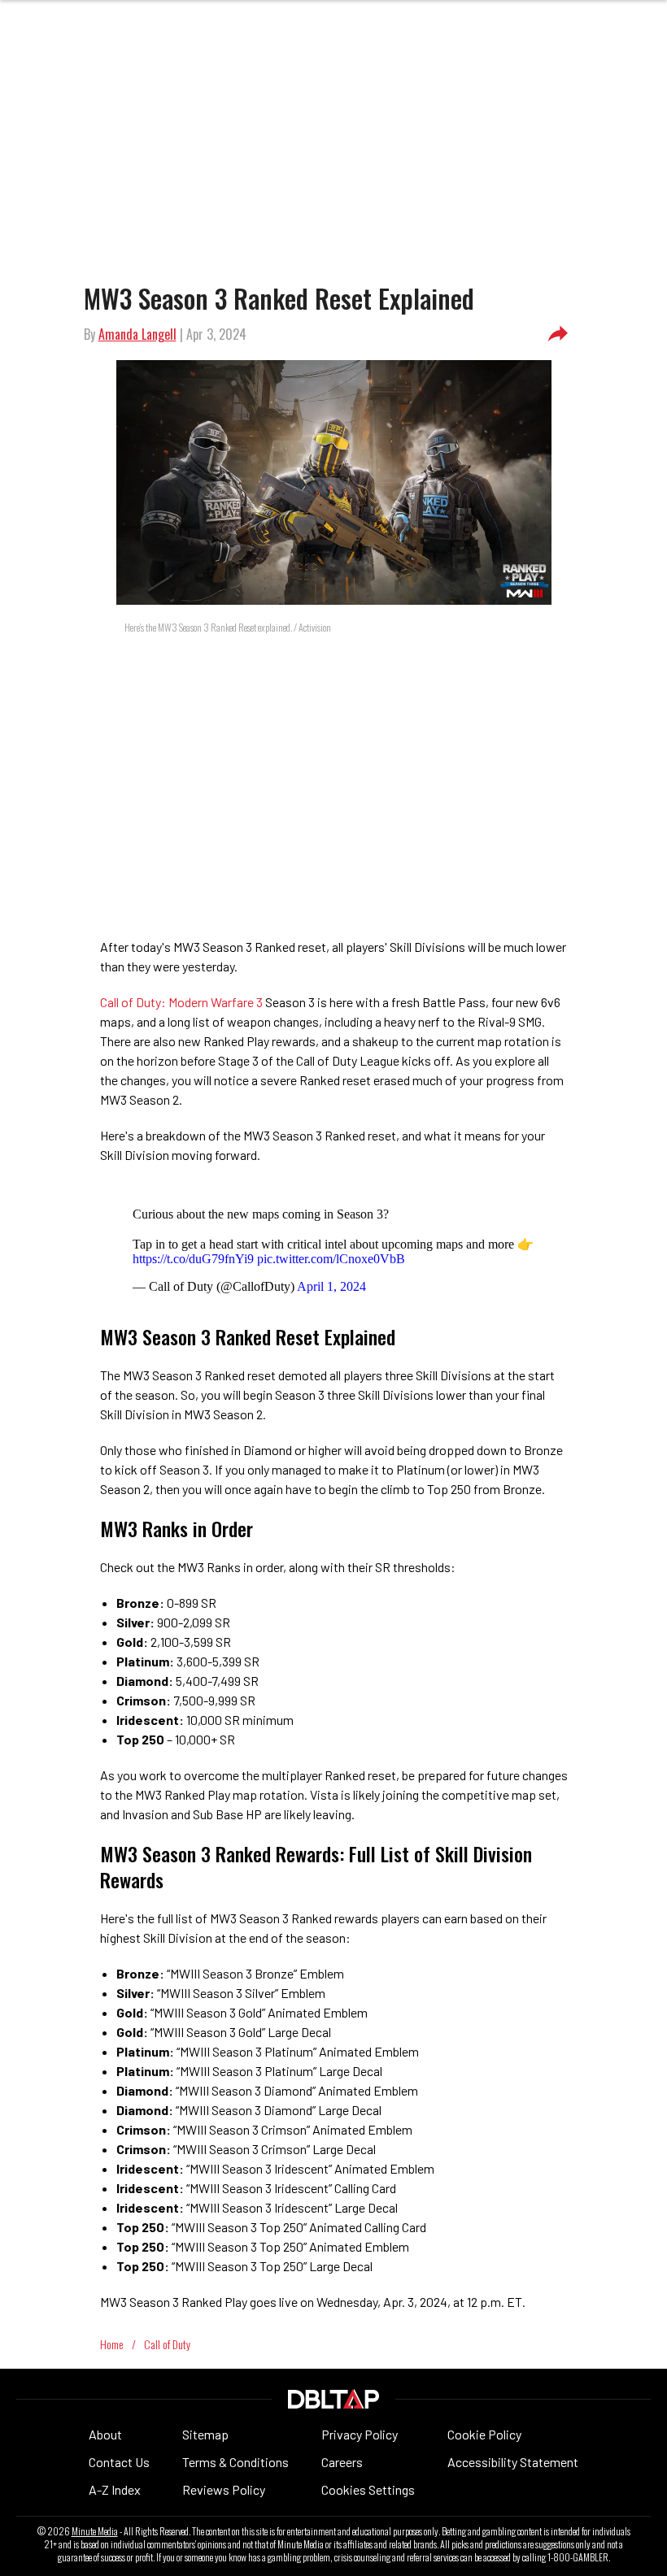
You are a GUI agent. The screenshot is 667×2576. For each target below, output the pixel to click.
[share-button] (558, 334)
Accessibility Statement (513, 2462)
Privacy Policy (360, 2434)
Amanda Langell (137, 334)
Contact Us (119, 2462)
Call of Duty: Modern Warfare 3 (183, 1002)
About (105, 2434)
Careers (342, 2462)
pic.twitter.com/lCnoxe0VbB (331, 1259)
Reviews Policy (224, 2489)
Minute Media (95, 2531)
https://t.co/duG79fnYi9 (193, 1259)
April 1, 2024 (331, 1286)
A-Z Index (115, 2489)
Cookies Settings (368, 2489)
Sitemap (205, 2434)
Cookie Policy (484, 2434)
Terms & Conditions (235, 2462)
